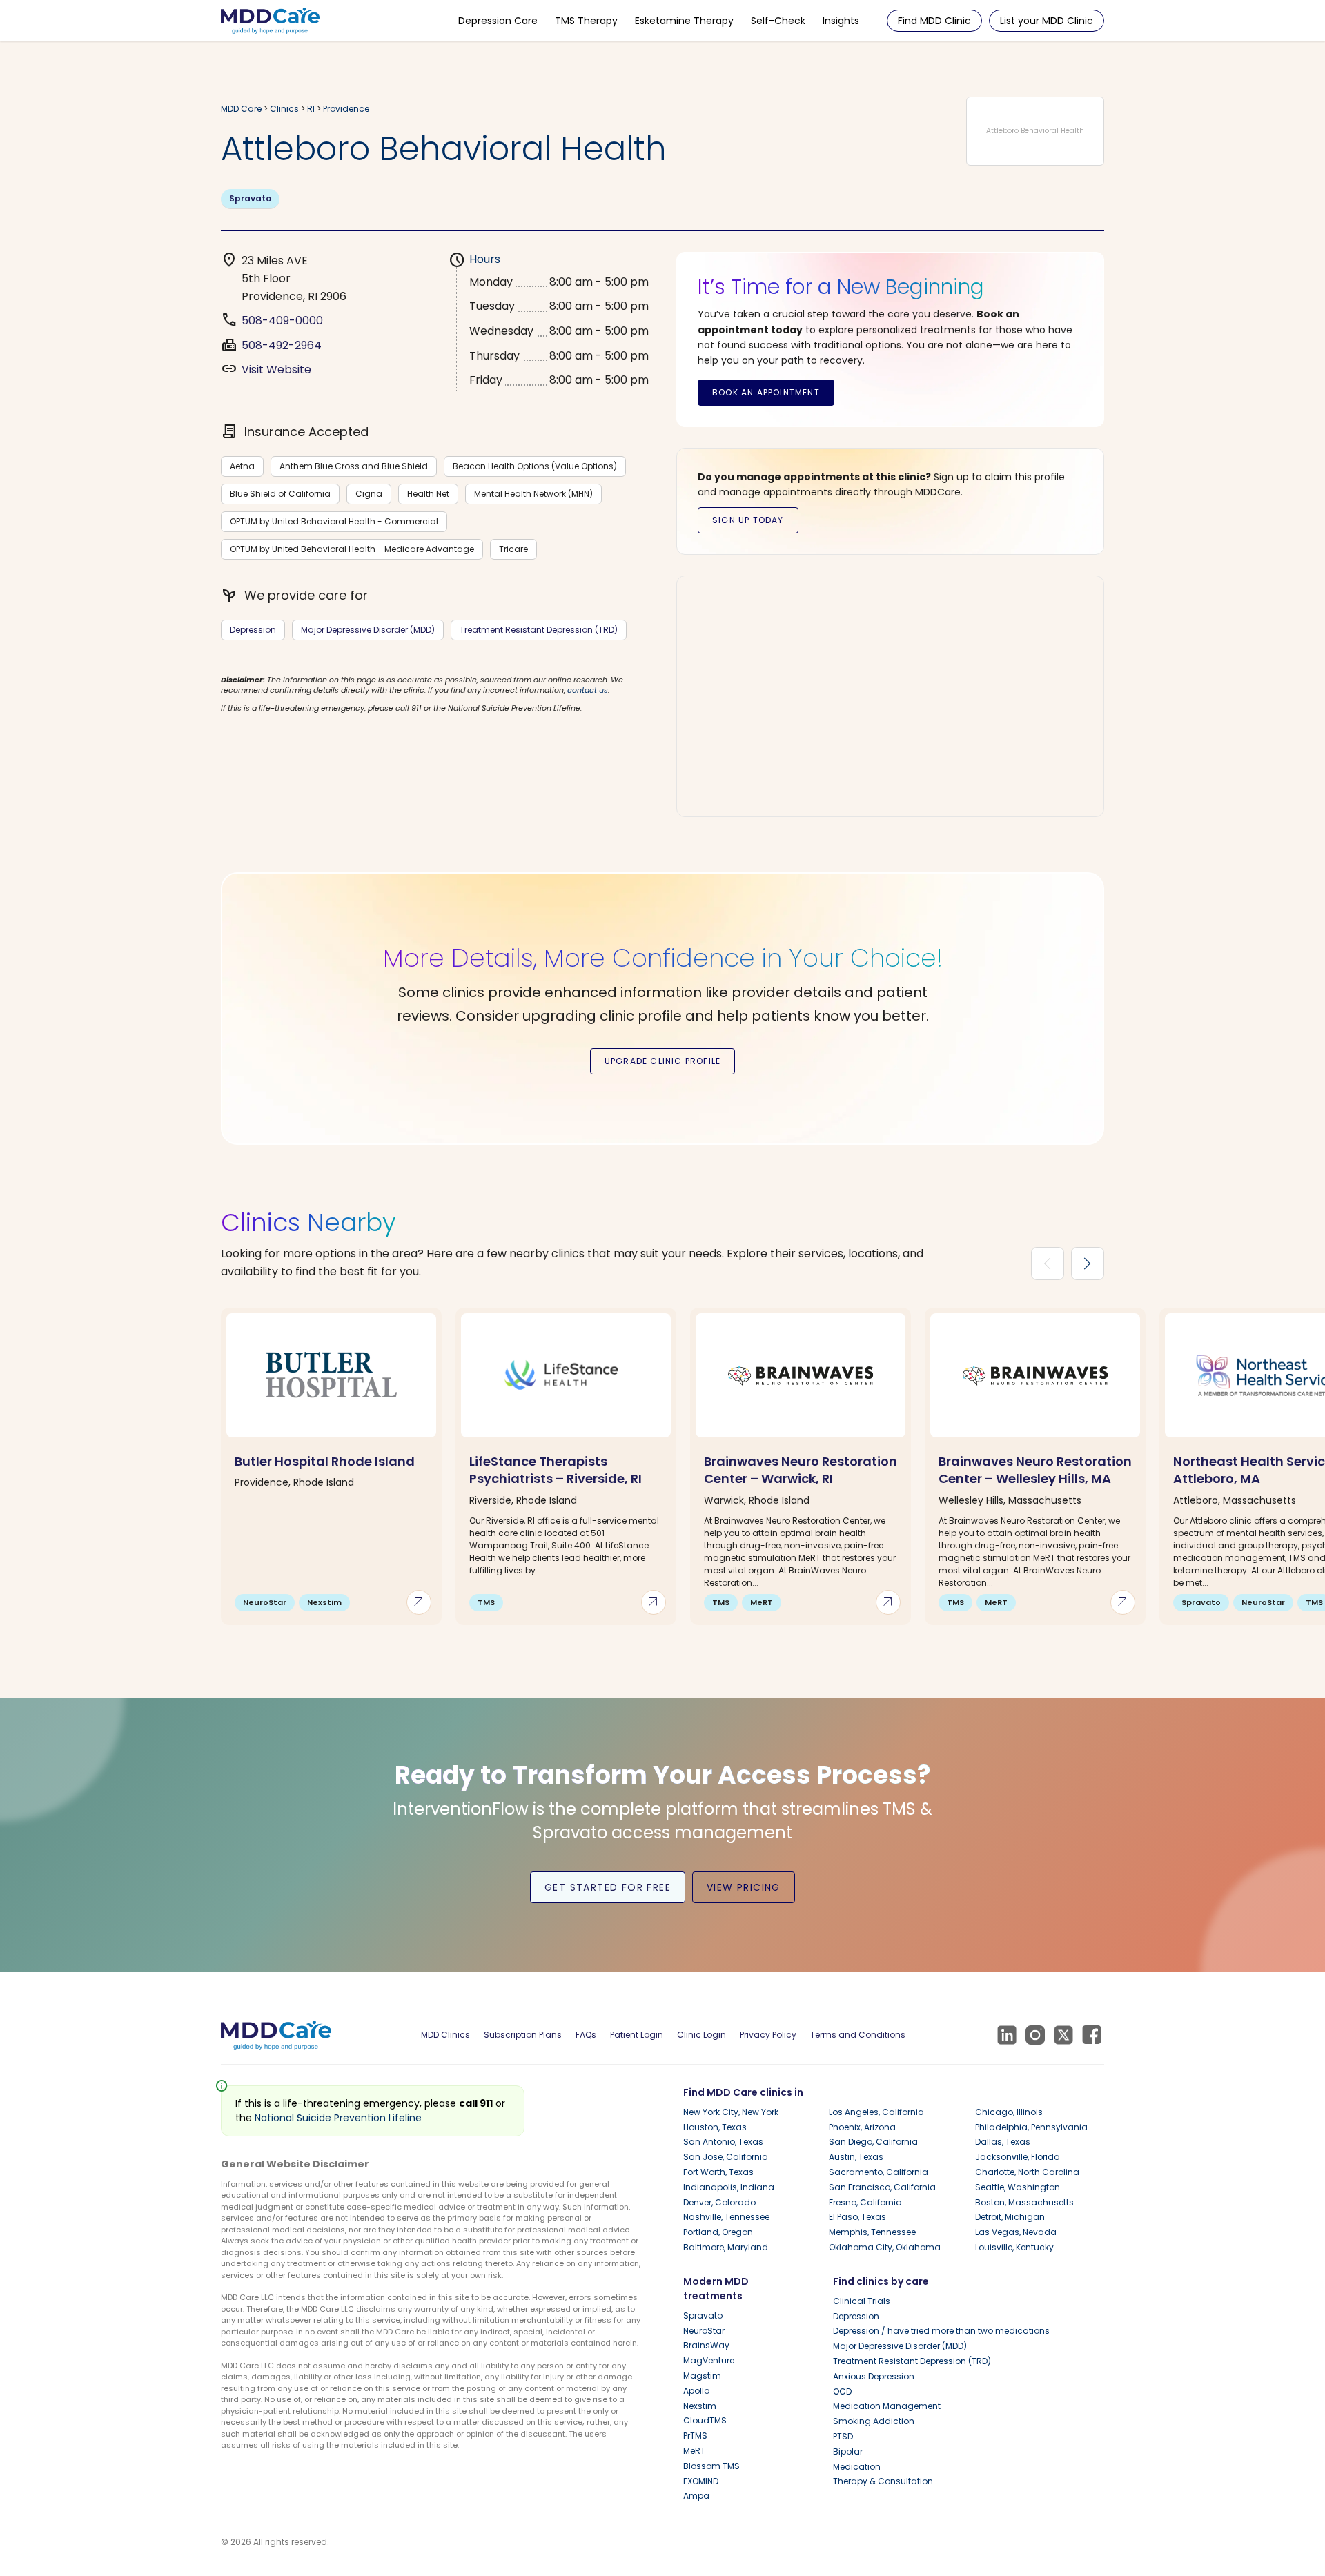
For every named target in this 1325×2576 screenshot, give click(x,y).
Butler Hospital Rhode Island (325, 1461)
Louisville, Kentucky (1014, 2247)
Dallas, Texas (1003, 2142)
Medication (857, 2467)
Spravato (250, 198)
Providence (346, 109)
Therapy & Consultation (883, 2481)
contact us (588, 690)
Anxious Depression (874, 2376)
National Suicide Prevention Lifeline (338, 2118)
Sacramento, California (879, 2172)
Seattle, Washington (1018, 2187)
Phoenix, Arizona (862, 2127)
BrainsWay (706, 2345)
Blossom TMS (711, 2466)
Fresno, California (865, 2202)
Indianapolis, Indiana (729, 2187)
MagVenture (709, 2360)
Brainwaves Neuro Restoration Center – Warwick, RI (801, 1470)
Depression (253, 630)
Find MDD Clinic (934, 21)
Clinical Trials (862, 2301)
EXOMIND (701, 2481)
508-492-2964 (282, 345)
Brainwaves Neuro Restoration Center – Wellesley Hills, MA (1035, 1470)
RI (311, 109)
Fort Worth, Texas (718, 2172)
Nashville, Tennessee (726, 2217)
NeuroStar (704, 2331)
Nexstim (700, 2406)
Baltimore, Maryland (726, 2247)
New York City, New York (731, 2112)
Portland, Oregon (718, 2232)
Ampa (696, 2496)
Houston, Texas (715, 2127)
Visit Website (276, 370)
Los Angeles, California (876, 2112)
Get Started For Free (608, 1887)
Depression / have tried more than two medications (941, 2331)
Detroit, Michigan (1010, 2217)
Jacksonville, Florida (1018, 2157)
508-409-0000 (282, 321)
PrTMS (695, 2436)
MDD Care (241, 109)
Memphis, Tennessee (872, 2232)
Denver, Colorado (719, 2202)
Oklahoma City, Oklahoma (885, 2247)
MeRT (694, 2451)
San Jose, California (726, 2157)
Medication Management (887, 2406)
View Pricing (744, 1887)
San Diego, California (873, 2142)
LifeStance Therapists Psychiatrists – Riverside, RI (556, 1470)
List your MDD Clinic (1047, 21)
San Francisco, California (882, 2187)
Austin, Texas (856, 2157)
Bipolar (848, 2451)
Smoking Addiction (874, 2421)
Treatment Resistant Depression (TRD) (539, 630)
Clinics (284, 109)
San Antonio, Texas (723, 2142)
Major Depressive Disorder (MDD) (368, 630)
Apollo (696, 2391)
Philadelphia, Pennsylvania (1031, 2127)
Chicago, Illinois (1009, 2112)
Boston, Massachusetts (1024, 2202)
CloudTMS (705, 2420)
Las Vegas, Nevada (1016, 2232)
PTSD (843, 2436)
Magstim (702, 2376)
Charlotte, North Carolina (1027, 2172)
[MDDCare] (270, 20)
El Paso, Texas (857, 2217)
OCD (842, 2391)
